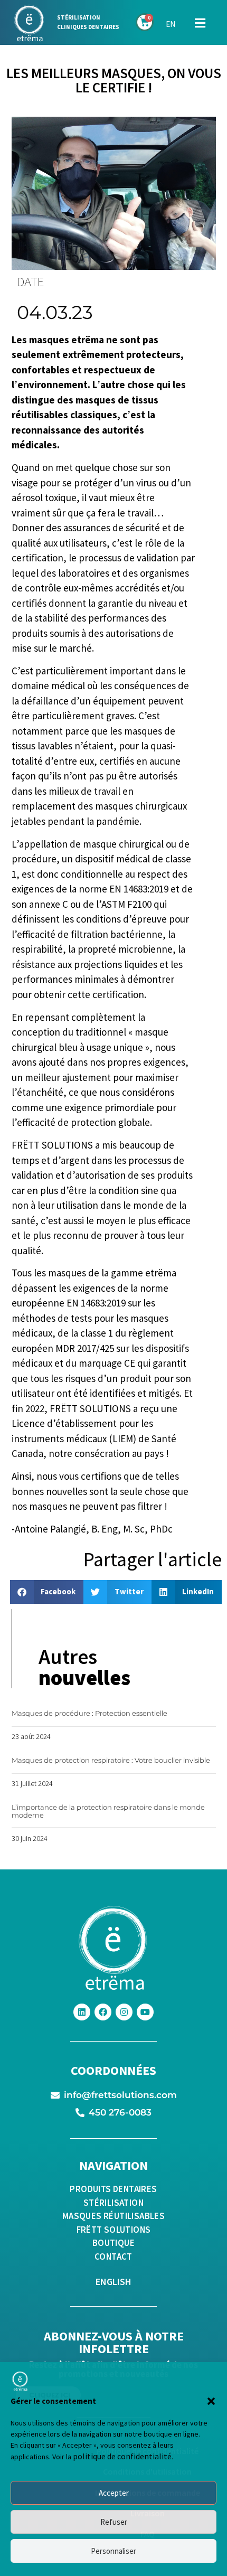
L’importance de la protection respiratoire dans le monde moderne (108, 1811)
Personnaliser (113, 2551)
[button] (211, 2401)
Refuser (114, 2522)
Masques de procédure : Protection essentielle (89, 1713)
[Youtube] (145, 2012)
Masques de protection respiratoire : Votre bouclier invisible (111, 1760)
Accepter (114, 2493)
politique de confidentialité (122, 2456)
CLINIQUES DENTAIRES (88, 27)
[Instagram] (124, 2012)
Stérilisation (79, 17)
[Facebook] (103, 2012)
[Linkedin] (82, 2012)
